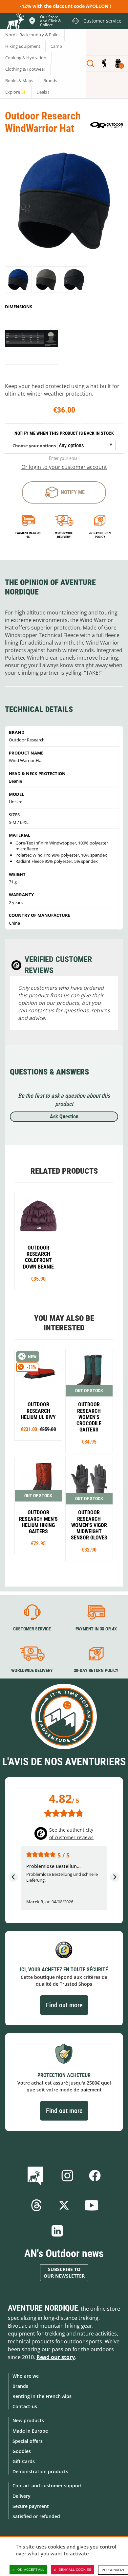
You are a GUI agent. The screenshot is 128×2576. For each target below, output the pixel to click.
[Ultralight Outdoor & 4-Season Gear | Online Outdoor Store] (15, 22)
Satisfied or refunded (36, 2516)
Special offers (28, 2441)
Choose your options (34, 446)
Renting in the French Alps (42, 2396)
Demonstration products (40, 2471)
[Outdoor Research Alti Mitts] (89, 1509)
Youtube (92, 2205)
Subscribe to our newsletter (64, 2273)
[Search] (90, 63)
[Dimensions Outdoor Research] (32, 338)
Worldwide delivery (64, 535)
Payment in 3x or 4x (28, 535)
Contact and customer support (47, 2486)
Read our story (56, 2357)
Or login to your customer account (64, 467)
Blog (37, 2176)
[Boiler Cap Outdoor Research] (38, 1241)
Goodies (22, 2451)
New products (28, 2420)
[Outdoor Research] (107, 125)
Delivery (21, 2496)
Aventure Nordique (43, 2308)
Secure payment (31, 2506)
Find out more (64, 2005)
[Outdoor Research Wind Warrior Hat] (18, 280)
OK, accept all (31, 2570)
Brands (20, 2386)
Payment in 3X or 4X (96, 1629)
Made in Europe (30, 2431)
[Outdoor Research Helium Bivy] (38, 1395)
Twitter (64, 2205)
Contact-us (25, 2406)
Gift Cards (24, 2461)
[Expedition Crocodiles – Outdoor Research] (89, 1401)
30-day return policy (100, 535)
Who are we (26, 2376)
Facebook (95, 2176)
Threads (36, 2205)
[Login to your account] (104, 63)
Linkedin (57, 2231)
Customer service (32, 1629)
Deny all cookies (75, 2570)
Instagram (67, 2176)
